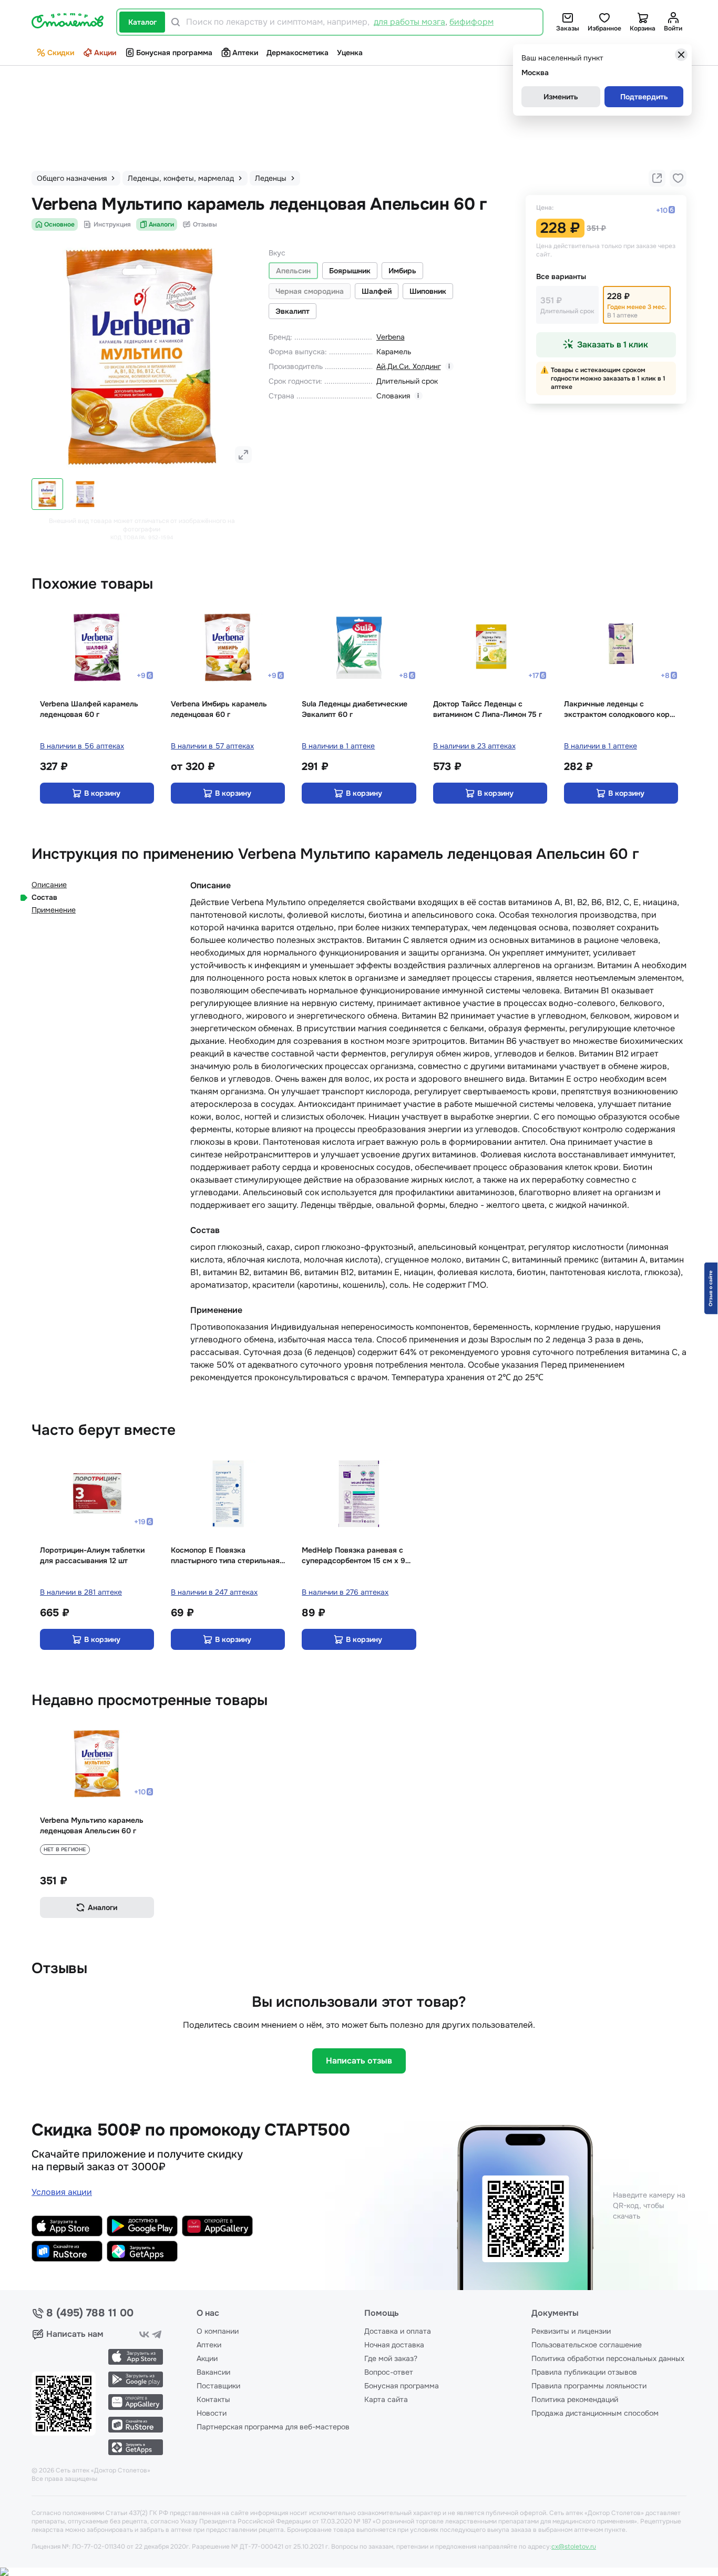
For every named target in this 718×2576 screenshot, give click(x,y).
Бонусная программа (174, 53)
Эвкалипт (293, 311)
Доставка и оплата (398, 2331)
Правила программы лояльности (589, 2386)
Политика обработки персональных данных (608, 2358)
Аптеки (245, 53)
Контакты (213, 2399)
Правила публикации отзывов (584, 2372)
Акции (105, 53)
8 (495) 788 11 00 (90, 2313)
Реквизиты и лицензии (571, 2331)
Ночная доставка (394, 2345)
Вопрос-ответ (389, 2372)
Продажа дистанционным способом (595, 2413)
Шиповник (428, 291)
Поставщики (218, 2386)
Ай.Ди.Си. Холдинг (409, 366)
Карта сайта (386, 2399)
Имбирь (402, 271)
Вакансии (213, 2372)
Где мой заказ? (391, 2358)
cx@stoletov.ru (574, 2547)
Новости (212, 2413)
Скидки (61, 53)
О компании (218, 2331)
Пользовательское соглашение (587, 2345)
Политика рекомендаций (575, 2399)
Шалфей (377, 291)
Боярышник (350, 271)
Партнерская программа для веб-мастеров (273, 2427)
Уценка (350, 53)
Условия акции (62, 2192)
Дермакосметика (298, 53)
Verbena (391, 337)
